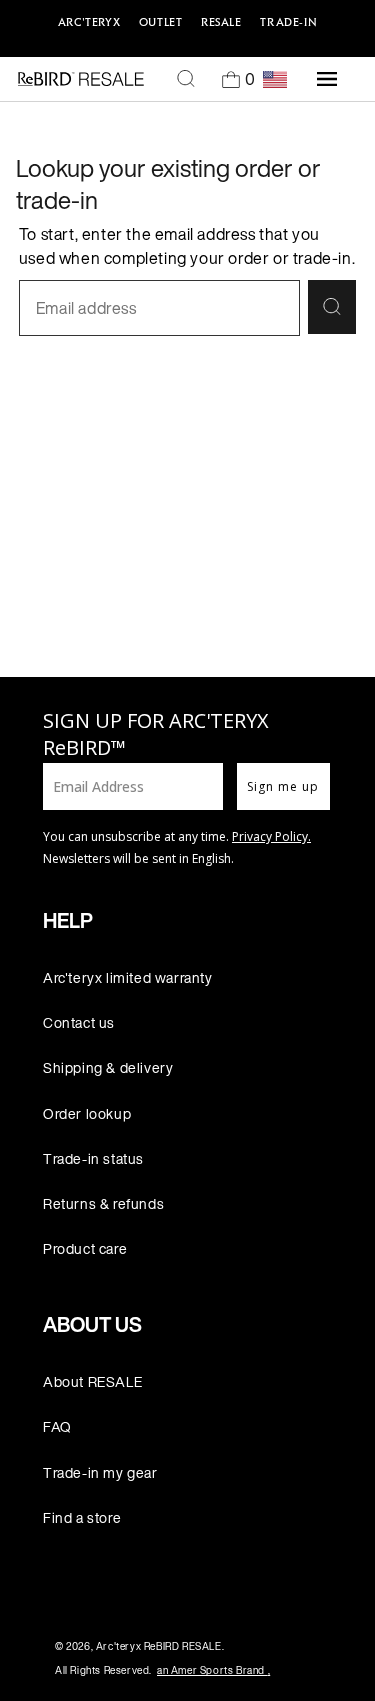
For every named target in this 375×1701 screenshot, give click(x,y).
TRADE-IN (288, 22)
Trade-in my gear (100, 1472)
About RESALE (92, 1381)
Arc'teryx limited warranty (128, 977)
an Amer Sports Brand (213, 1670)
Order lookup (87, 1113)
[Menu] (327, 79)
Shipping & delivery (108, 1067)
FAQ (57, 1426)
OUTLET (161, 22)
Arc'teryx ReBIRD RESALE (159, 1646)
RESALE (221, 22)
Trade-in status (93, 1158)
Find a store (82, 1517)
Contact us (79, 1022)
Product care (85, 1248)
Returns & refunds (103, 1203)
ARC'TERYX (89, 22)
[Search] (186, 79)
